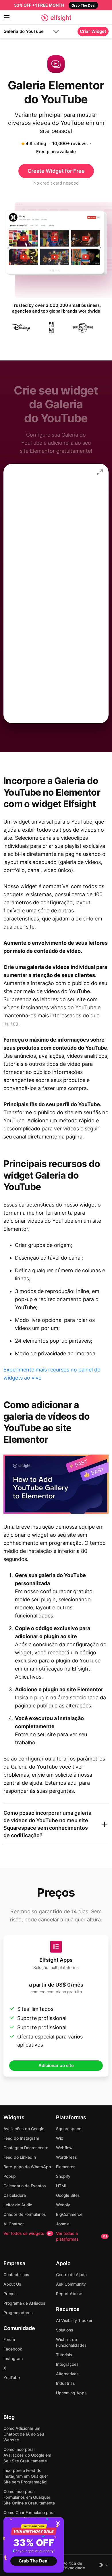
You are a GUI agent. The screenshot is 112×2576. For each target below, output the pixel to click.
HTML (62, 2186)
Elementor (65, 2167)
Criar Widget (93, 31)
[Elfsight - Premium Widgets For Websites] (56, 18)
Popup (10, 2176)
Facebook (13, 2349)
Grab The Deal (34, 2561)
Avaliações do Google (24, 2129)
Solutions (65, 2330)
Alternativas (67, 2374)
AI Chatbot (14, 2224)
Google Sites (68, 2195)
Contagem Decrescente (26, 2148)
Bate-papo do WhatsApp (27, 2167)
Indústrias (65, 2383)
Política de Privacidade (74, 2566)
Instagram (13, 2358)
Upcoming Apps (71, 2393)
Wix (60, 2138)
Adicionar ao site (56, 2065)
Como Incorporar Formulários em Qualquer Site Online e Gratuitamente (29, 2497)
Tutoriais (64, 2355)
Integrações (67, 2364)
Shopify (63, 2176)
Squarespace (69, 2129)
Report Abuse (69, 2294)
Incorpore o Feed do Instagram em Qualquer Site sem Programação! (26, 2476)
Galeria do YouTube (24, 31)
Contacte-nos (16, 2275)
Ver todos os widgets (28, 2233)
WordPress (66, 2157)
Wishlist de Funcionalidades (71, 2342)
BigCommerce (69, 2214)
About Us (12, 2284)
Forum (9, 2339)
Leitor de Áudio (18, 2205)
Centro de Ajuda (71, 2275)
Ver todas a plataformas (82, 2236)
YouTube (12, 2377)
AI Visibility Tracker (74, 2320)
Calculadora (15, 2195)
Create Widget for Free (56, 171)
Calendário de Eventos (25, 2186)
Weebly (63, 2205)
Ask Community (71, 2284)
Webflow (64, 2148)
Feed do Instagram (21, 2138)
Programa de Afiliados (24, 2303)
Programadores (18, 2313)
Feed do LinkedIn (20, 2157)
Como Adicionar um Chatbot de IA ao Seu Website (24, 2434)
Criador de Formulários (25, 2214)
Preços (10, 2294)
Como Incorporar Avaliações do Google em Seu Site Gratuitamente (27, 2455)
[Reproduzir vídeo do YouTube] (56, 1484)
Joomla (63, 2224)
